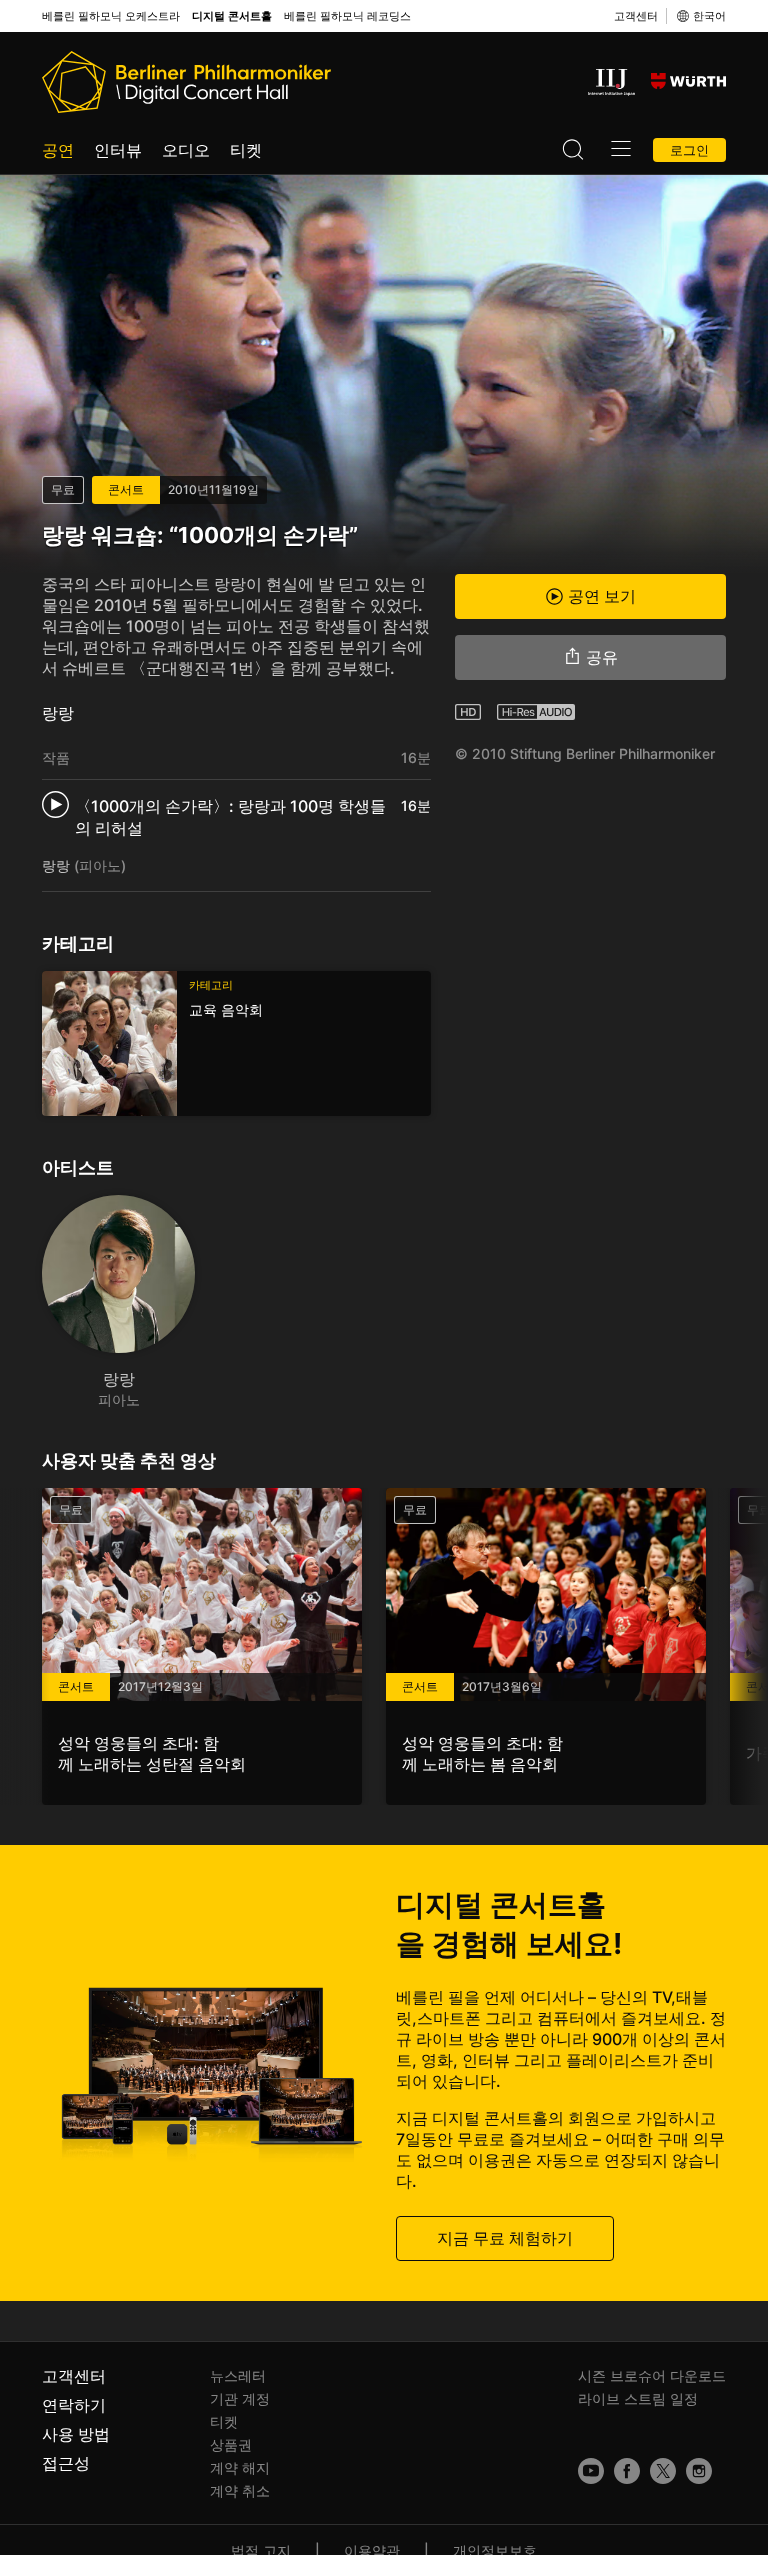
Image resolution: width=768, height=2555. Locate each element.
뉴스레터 (238, 2375)
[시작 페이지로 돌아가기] (186, 82)
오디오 (186, 150)
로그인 (689, 150)
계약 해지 (240, 2467)
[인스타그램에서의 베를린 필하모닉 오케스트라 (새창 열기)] (699, 2471)
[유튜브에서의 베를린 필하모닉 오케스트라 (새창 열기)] (591, 2471)
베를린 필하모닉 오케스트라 (111, 16)
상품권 (231, 2444)
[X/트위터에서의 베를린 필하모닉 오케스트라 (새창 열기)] (663, 2471)
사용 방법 (76, 2434)
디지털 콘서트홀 (232, 16)
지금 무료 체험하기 (505, 2238)
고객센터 (636, 16)
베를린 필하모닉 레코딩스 (347, 16)
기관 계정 (240, 2398)
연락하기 (74, 2405)
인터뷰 (118, 150)
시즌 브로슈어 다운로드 (652, 2375)
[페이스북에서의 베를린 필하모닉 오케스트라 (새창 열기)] (627, 2471)
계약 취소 (240, 2490)
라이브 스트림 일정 (638, 2398)
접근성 (66, 2463)
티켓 (246, 150)
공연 (58, 150)
